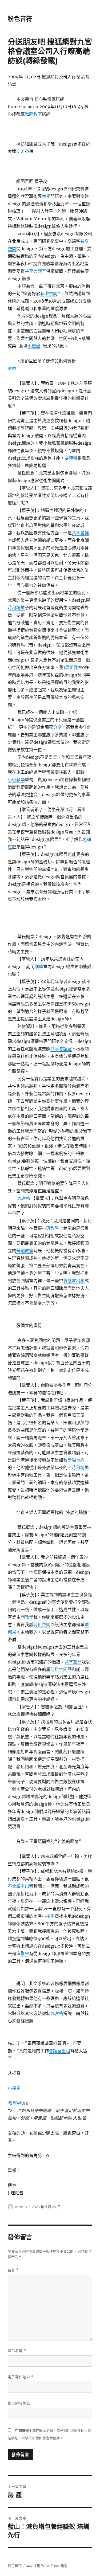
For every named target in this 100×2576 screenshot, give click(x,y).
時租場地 (16, 608)
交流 (21, 151)
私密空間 (49, 293)
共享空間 (73, 1662)
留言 (13, 2270)
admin (21, 2207)
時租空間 (42, 1624)
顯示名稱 (17, 2351)
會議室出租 (74, 1281)
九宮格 (24, 1198)
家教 (12, 368)
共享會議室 (35, 271)
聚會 (25, 1953)
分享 (57, 727)
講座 (39, 966)
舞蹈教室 (33, 114)
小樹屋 (34, 346)
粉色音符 (20, 19)
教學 (46, 196)
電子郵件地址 (21, 2377)
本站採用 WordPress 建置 (47, 2566)
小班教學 (16, 780)
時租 (73, 458)
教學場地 (72, 1460)
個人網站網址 (19, 2403)
